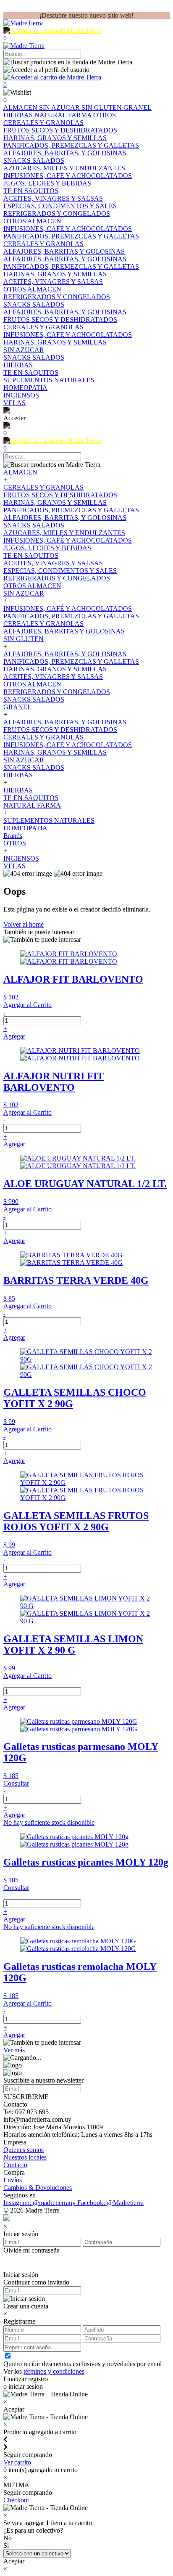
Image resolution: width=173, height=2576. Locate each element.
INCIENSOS (21, 858)
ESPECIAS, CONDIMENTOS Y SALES (60, 571)
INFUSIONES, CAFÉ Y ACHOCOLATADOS (68, 540)
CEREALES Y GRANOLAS (43, 487)
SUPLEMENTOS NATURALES (49, 820)
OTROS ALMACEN (32, 586)
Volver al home (24, 924)
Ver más (14, 2050)
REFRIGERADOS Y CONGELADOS (57, 578)
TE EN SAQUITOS (31, 555)
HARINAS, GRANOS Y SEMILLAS (55, 502)
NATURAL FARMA (64, 115)
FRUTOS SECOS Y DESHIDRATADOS (60, 495)
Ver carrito (17, 2462)
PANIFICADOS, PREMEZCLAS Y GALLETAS (71, 510)
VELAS (14, 866)
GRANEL (138, 107)
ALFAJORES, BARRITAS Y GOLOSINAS (64, 631)
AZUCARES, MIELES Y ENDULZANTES (64, 533)
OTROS (105, 115)
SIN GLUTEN (102, 107)
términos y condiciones (54, 2371)
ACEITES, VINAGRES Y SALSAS (53, 563)
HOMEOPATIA (25, 828)
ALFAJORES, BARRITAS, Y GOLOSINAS (65, 518)
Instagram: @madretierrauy (40, 2203)
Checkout (16, 2500)
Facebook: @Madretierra (110, 2203)
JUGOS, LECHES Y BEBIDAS (47, 548)
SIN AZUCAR (60, 107)
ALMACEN (21, 107)
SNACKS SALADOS (34, 525)
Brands (13, 836)
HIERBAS (19, 115)
